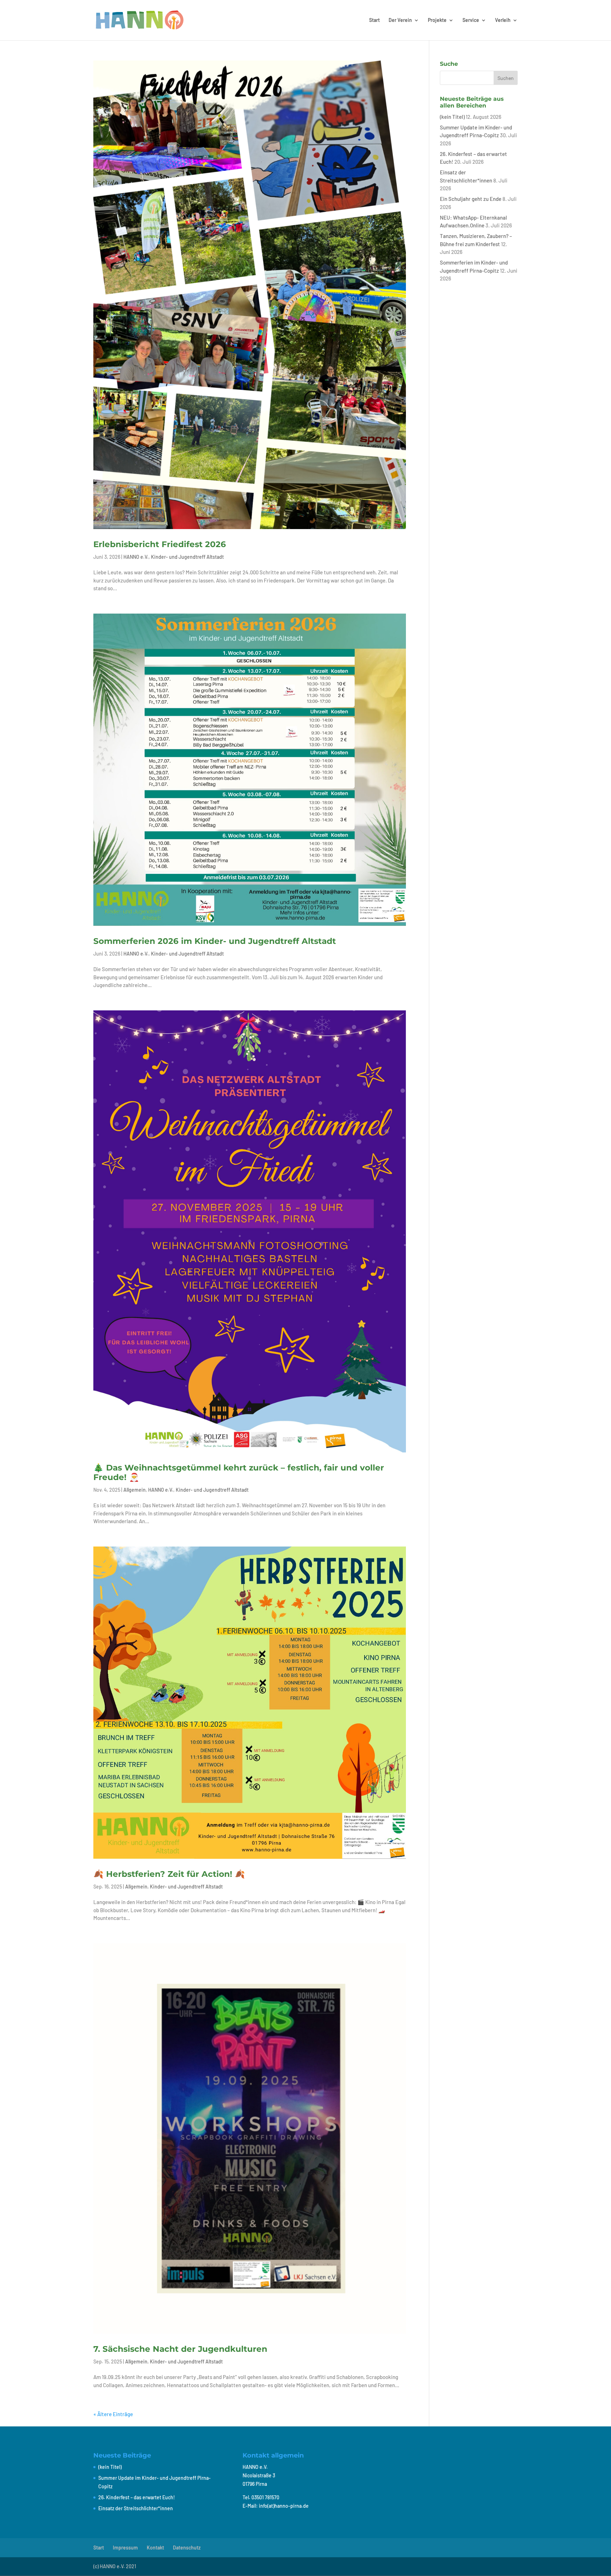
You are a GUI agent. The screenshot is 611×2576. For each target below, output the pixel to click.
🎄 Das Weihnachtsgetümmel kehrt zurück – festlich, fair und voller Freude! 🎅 (239, 1473)
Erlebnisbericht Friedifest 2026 (160, 544)
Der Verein (400, 20)
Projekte (437, 20)
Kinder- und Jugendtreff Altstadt (187, 557)
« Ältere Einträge (113, 2414)
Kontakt (155, 2548)
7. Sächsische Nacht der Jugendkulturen (182, 2349)
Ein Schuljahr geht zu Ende (471, 199)
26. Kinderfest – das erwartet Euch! (137, 2497)
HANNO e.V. (136, 557)
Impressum (125, 2548)
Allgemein (135, 1490)
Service (471, 20)
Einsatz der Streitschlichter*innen (136, 2508)
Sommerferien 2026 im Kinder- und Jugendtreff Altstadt (215, 941)
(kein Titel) (452, 117)
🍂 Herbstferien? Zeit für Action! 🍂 (169, 1874)
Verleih (503, 20)
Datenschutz (187, 2548)
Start (374, 20)
